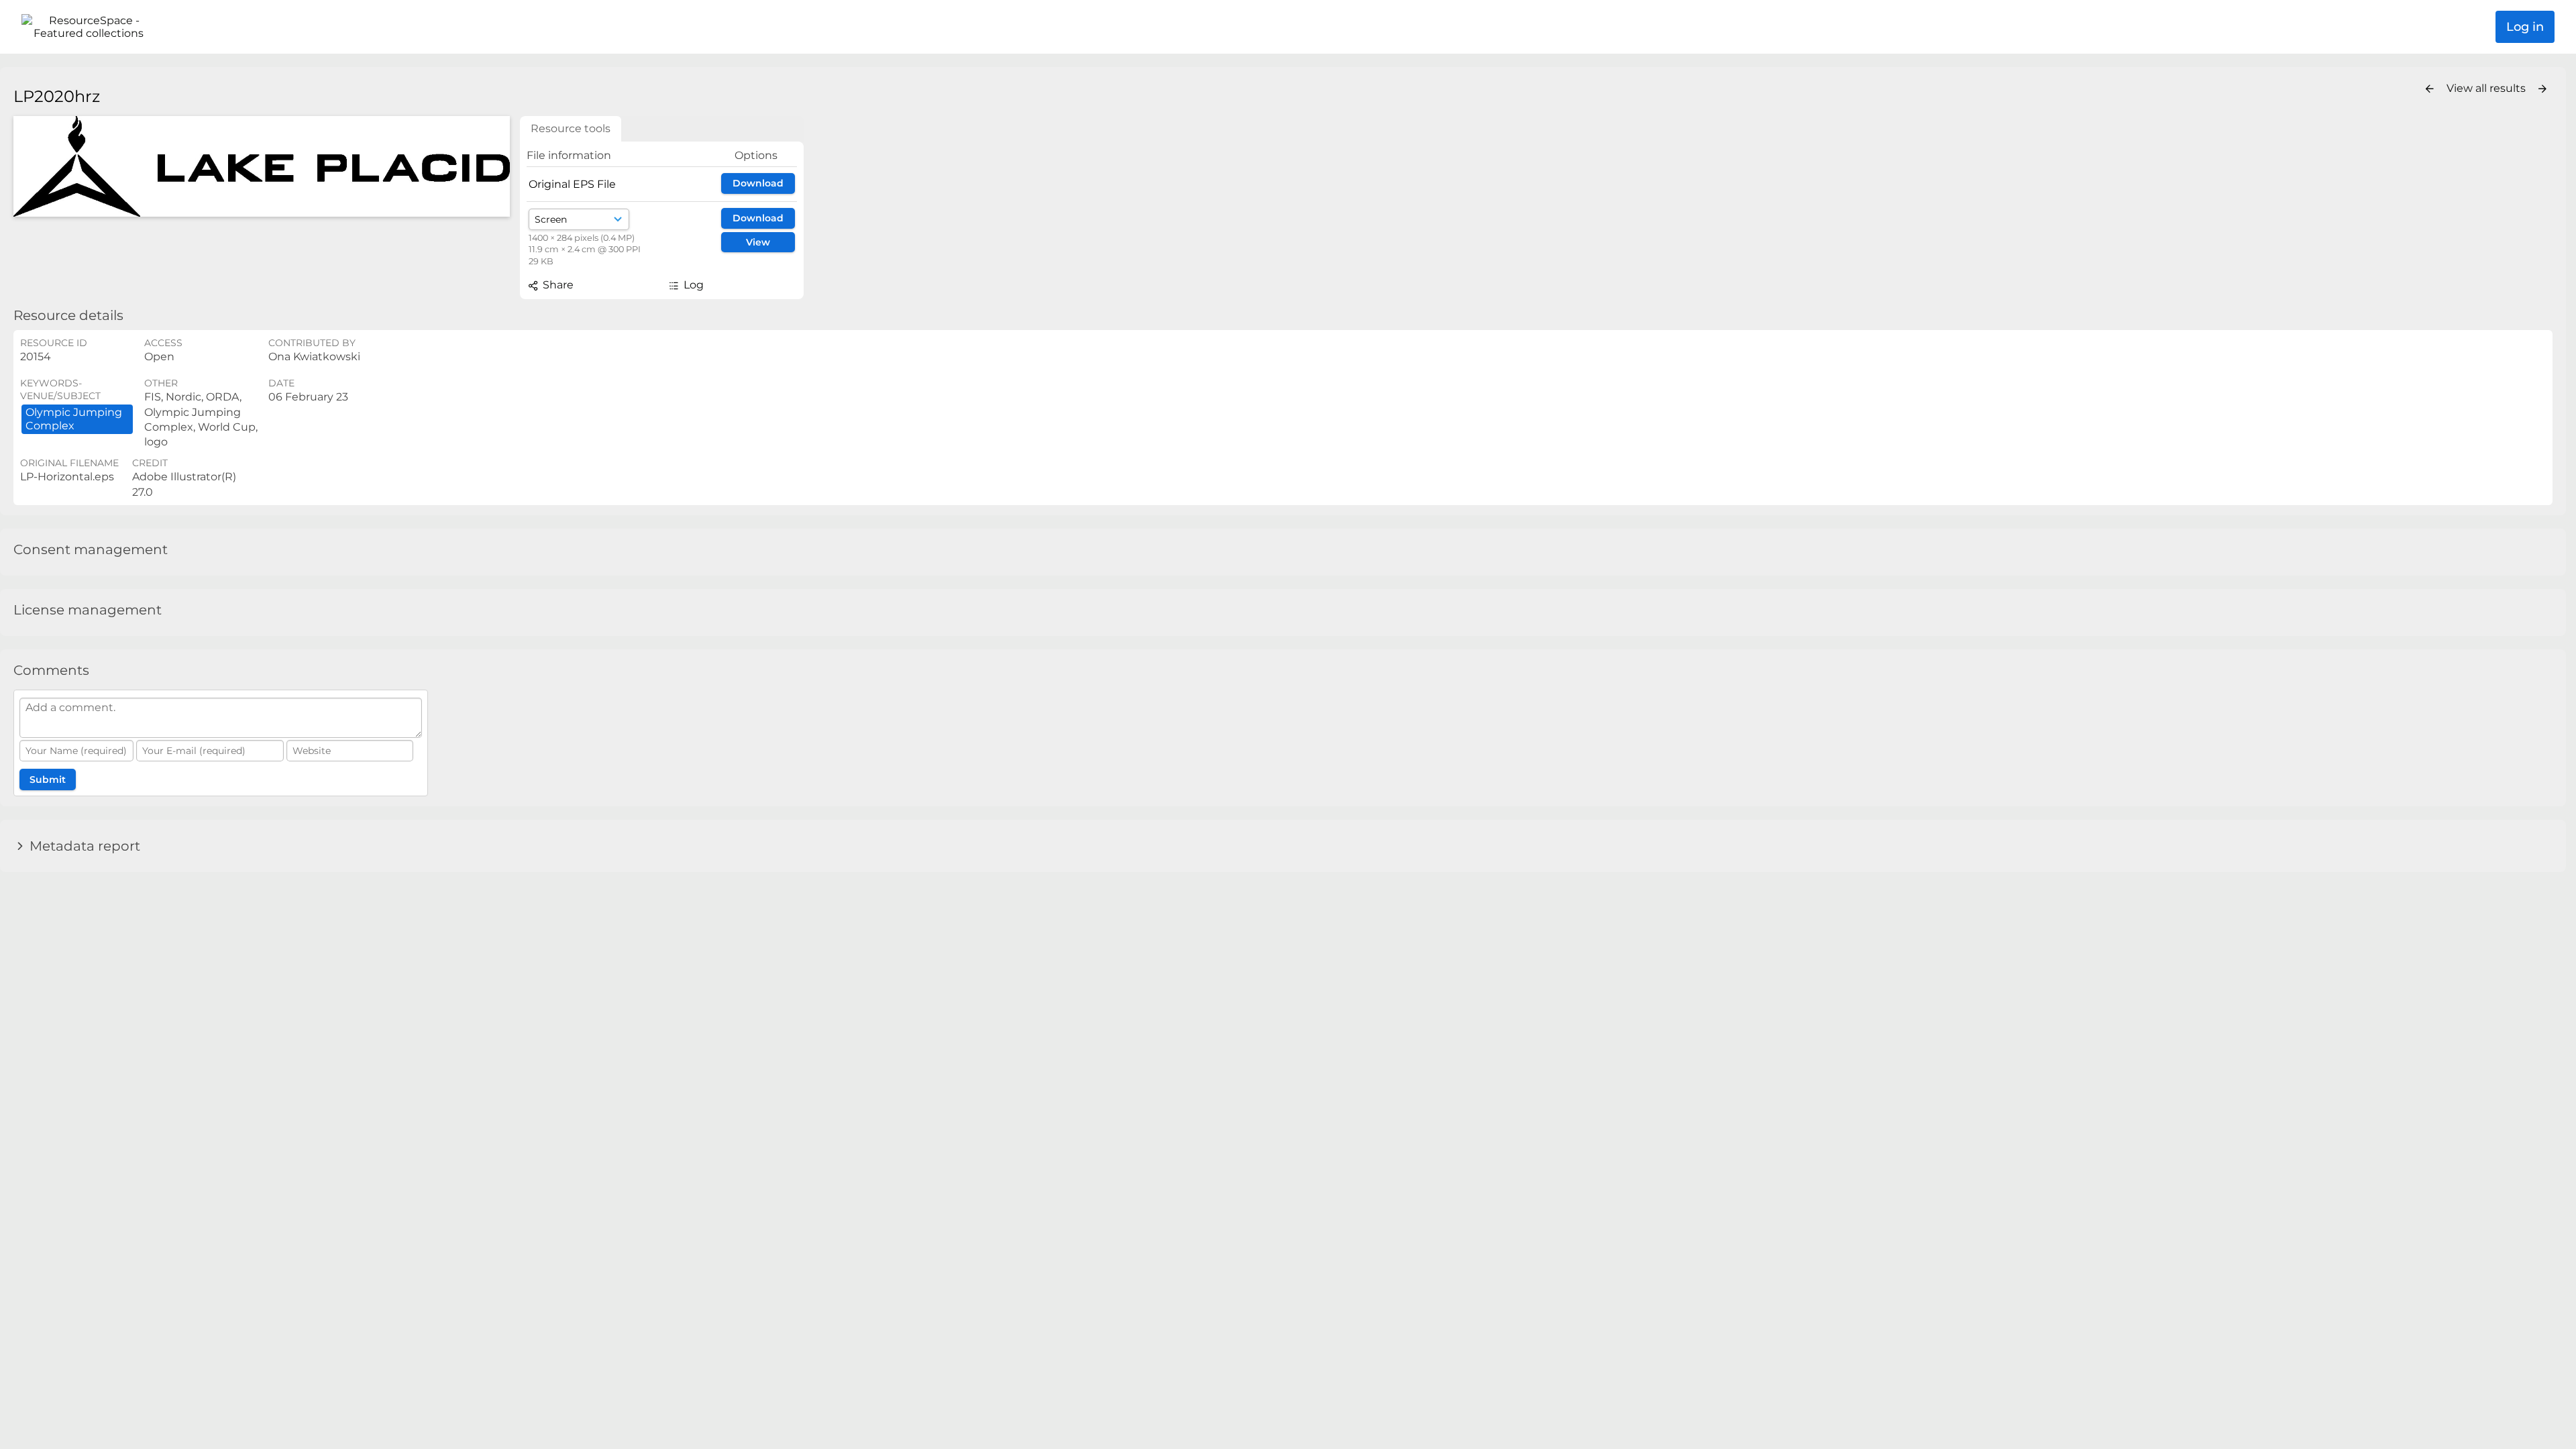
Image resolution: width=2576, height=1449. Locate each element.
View (758, 242)
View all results (2487, 88)
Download (758, 183)
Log (692, 285)
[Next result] (2542, 89)
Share (557, 285)
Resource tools (571, 128)
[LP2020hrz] (262, 166)
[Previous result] (2430, 89)
